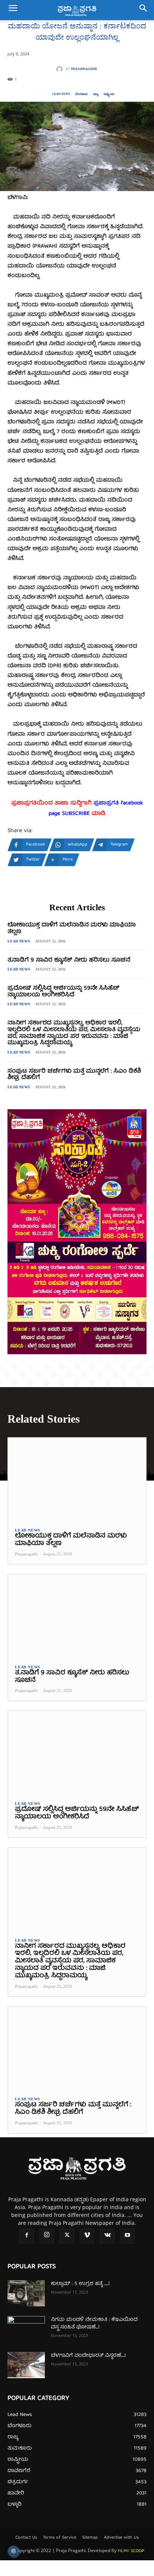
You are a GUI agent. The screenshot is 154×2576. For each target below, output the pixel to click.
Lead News (61, 94)
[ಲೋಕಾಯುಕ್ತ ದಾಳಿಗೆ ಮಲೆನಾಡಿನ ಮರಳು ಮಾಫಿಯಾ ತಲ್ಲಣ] (77, 1479)
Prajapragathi (84, 69)
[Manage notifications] (13, 2551)
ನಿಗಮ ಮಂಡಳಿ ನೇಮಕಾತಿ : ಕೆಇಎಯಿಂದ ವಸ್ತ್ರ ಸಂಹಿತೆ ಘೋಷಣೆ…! (94, 2324)
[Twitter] (67, 2236)
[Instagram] (47, 2236)
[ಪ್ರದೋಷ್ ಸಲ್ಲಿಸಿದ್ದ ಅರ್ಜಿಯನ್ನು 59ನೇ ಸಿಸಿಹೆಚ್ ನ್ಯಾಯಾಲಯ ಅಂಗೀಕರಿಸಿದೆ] (77, 1752)
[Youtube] (127, 2236)
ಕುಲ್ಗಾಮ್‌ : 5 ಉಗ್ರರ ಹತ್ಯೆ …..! (80, 2284)
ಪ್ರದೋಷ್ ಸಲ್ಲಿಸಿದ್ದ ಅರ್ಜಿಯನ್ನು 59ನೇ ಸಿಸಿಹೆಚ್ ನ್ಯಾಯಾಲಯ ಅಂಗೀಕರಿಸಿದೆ (63, 992)
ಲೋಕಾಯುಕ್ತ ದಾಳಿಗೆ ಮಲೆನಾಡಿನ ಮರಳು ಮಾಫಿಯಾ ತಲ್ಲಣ (72, 929)
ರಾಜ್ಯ (96, 94)
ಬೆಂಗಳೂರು (81, 94)
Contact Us (26, 2538)
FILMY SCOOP (131, 2551)
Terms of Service (60, 2538)
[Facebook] (27, 2236)
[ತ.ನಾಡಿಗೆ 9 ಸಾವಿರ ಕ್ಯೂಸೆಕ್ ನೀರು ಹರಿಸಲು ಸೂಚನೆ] (77, 1616)
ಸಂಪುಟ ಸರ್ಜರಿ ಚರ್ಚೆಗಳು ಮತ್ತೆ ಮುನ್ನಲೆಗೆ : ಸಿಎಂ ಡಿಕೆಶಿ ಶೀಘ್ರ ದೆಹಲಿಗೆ (74, 1075)
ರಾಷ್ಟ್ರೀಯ (109, 94)
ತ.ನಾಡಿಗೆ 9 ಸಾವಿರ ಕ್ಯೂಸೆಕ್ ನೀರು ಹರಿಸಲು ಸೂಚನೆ (69, 960)
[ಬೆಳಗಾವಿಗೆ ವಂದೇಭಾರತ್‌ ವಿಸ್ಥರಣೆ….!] (26, 2365)
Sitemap (90, 2538)
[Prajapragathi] (61, 69)
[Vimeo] (87, 2236)
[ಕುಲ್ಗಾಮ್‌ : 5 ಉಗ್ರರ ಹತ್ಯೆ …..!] (26, 2293)
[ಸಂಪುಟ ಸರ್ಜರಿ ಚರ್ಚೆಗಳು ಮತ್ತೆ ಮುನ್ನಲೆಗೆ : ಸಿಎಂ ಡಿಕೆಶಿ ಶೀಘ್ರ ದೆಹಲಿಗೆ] (77, 2048)
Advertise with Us (121, 2538)
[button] (13, 10)
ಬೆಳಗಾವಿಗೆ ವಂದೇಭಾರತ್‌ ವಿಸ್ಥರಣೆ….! (88, 2356)
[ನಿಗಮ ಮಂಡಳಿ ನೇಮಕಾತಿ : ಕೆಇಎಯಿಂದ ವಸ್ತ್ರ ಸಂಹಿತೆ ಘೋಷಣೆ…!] (26, 2329)
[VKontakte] (107, 2236)
